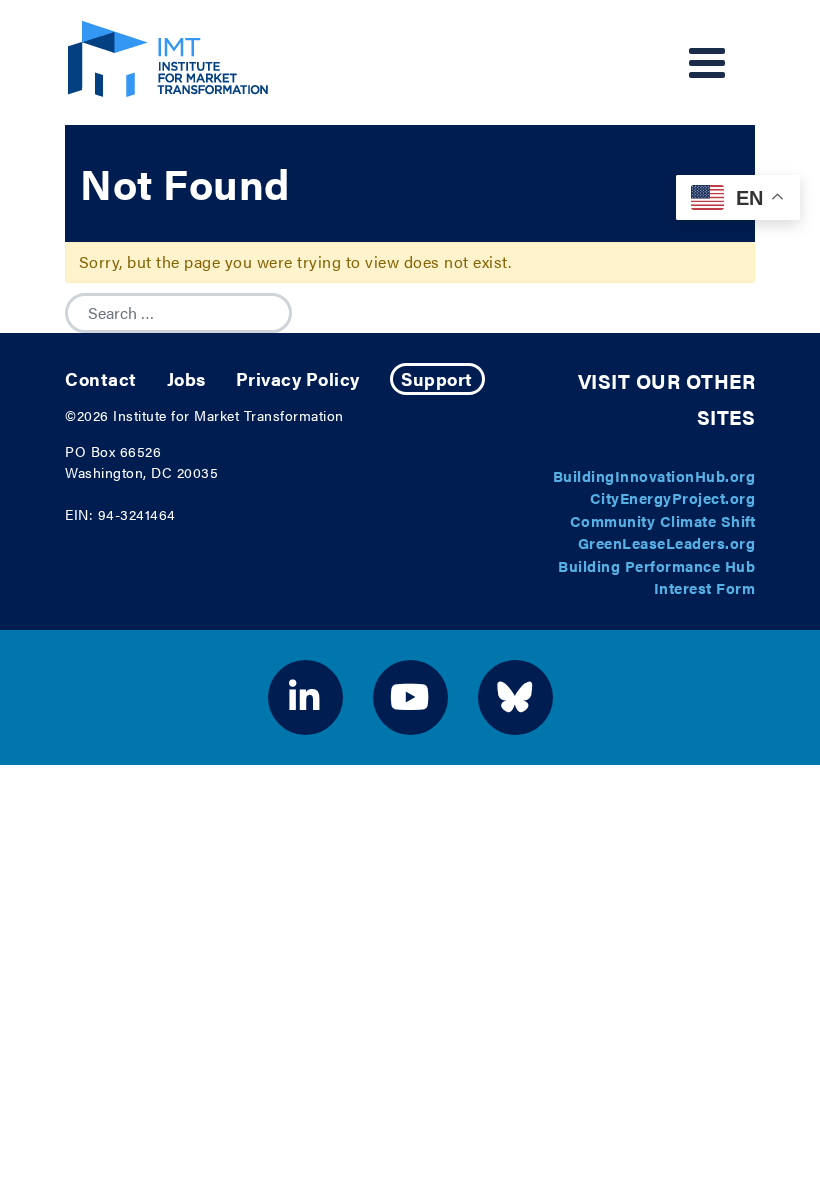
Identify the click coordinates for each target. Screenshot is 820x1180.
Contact (101, 378)
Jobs (186, 378)
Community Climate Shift (663, 520)
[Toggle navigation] (707, 63)
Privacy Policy (298, 378)
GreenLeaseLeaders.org (667, 542)
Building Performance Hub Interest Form (656, 577)
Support (437, 378)
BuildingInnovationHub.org (654, 475)
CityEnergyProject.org (673, 497)
